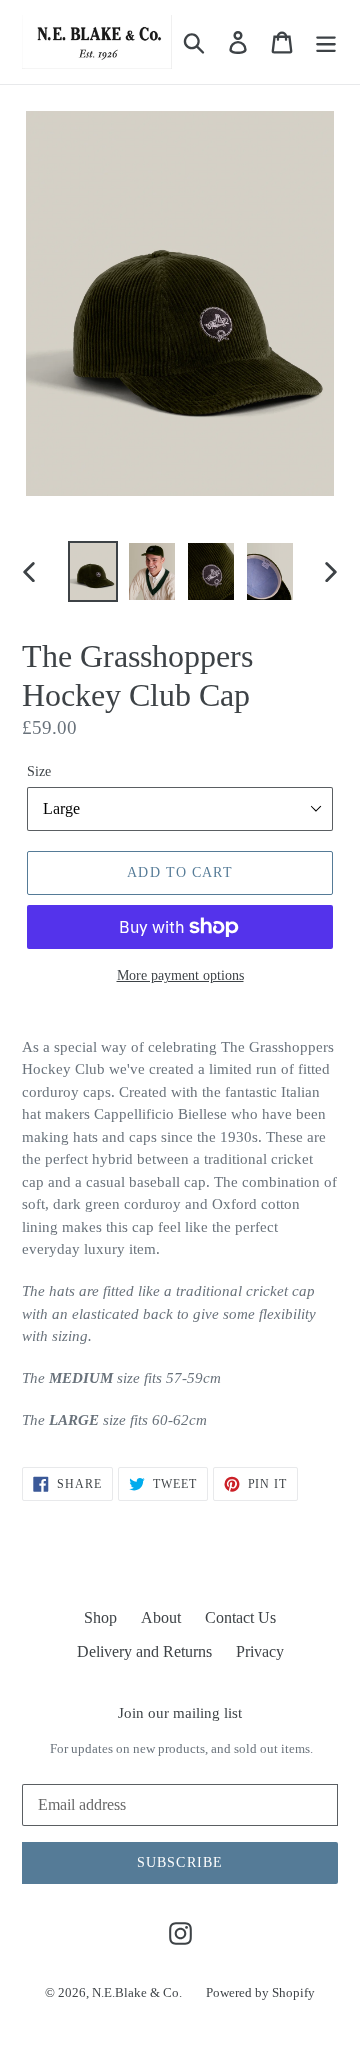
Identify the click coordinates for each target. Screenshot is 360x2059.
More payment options (180, 975)
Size (39, 771)
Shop (100, 1617)
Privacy (260, 1651)
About (161, 1617)
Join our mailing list (180, 1713)
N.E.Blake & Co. (137, 1992)
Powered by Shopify (260, 1992)
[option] (92, 572)
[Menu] (326, 41)
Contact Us (240, 1617)
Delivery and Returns (144, 1651)
